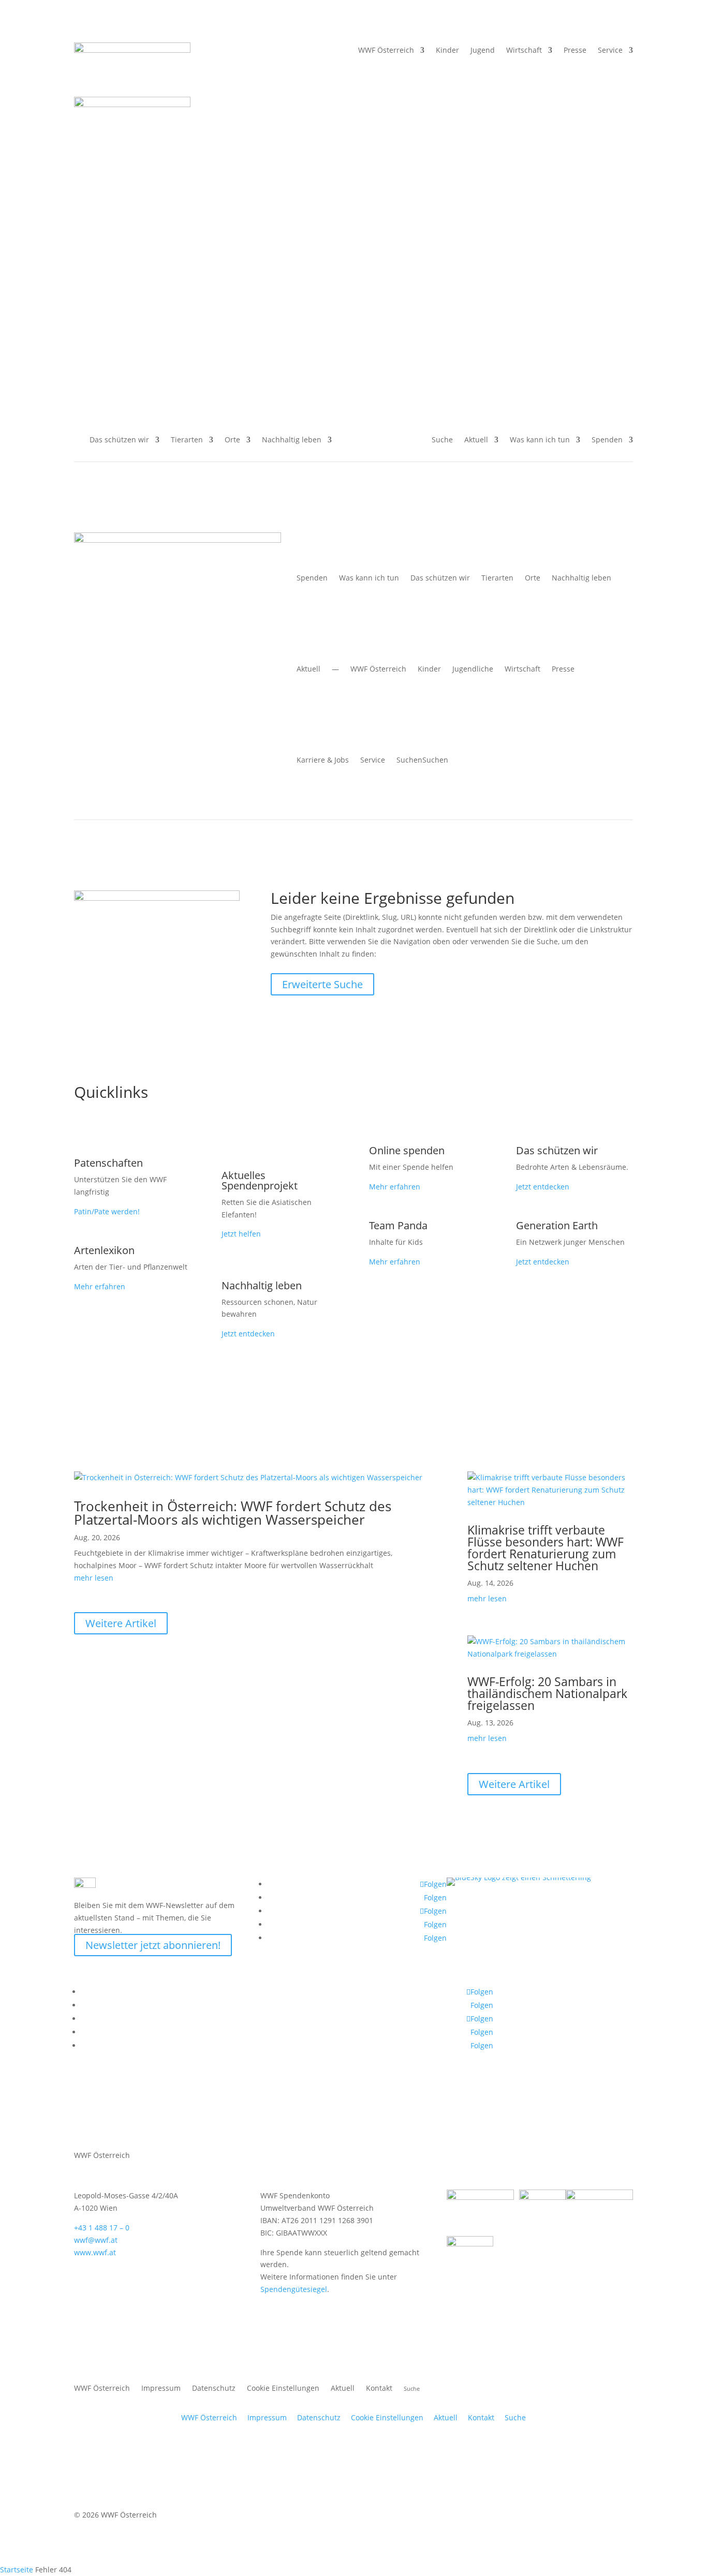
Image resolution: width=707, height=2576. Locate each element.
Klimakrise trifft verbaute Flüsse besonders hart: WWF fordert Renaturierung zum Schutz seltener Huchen (546, 1548)
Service (610, 51)
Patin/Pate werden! (107, 1211)
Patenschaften (108, 1163)
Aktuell (476, 440)
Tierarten (187, 440)
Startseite (17, 2570)
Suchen (422, 760)
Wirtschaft (524, 51)
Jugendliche (473, 669)
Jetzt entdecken (248, 1334)
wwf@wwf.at (96, 2240)
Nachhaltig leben (292, 440)
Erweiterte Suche (322, 984)
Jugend (483, 51)
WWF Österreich (386, 51)
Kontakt (379, 2389)
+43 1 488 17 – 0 (102, 2228)
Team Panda (398, 1225)
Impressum (161, 2389)
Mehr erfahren (100, 1286)
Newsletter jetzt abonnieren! (153, 1945)
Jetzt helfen (241, 1234)
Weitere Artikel (121, 1623)
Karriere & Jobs (323, 760)
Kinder (429, 669)
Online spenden (407, 1150)
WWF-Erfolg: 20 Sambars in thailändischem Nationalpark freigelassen (547, 1693)
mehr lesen (94, 1578)
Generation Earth (557, 1225)
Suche (515, 2417)
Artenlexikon (104, 1250)
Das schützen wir (119, 440)
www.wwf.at (95, 2252)
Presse (575, 51)
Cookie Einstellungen (283, 2389)
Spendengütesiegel (294, 2289)
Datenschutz (214, 2389)
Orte (232, 440)
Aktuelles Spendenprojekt (260, 1180)
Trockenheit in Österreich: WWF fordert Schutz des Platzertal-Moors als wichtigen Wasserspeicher (233, 1513)
